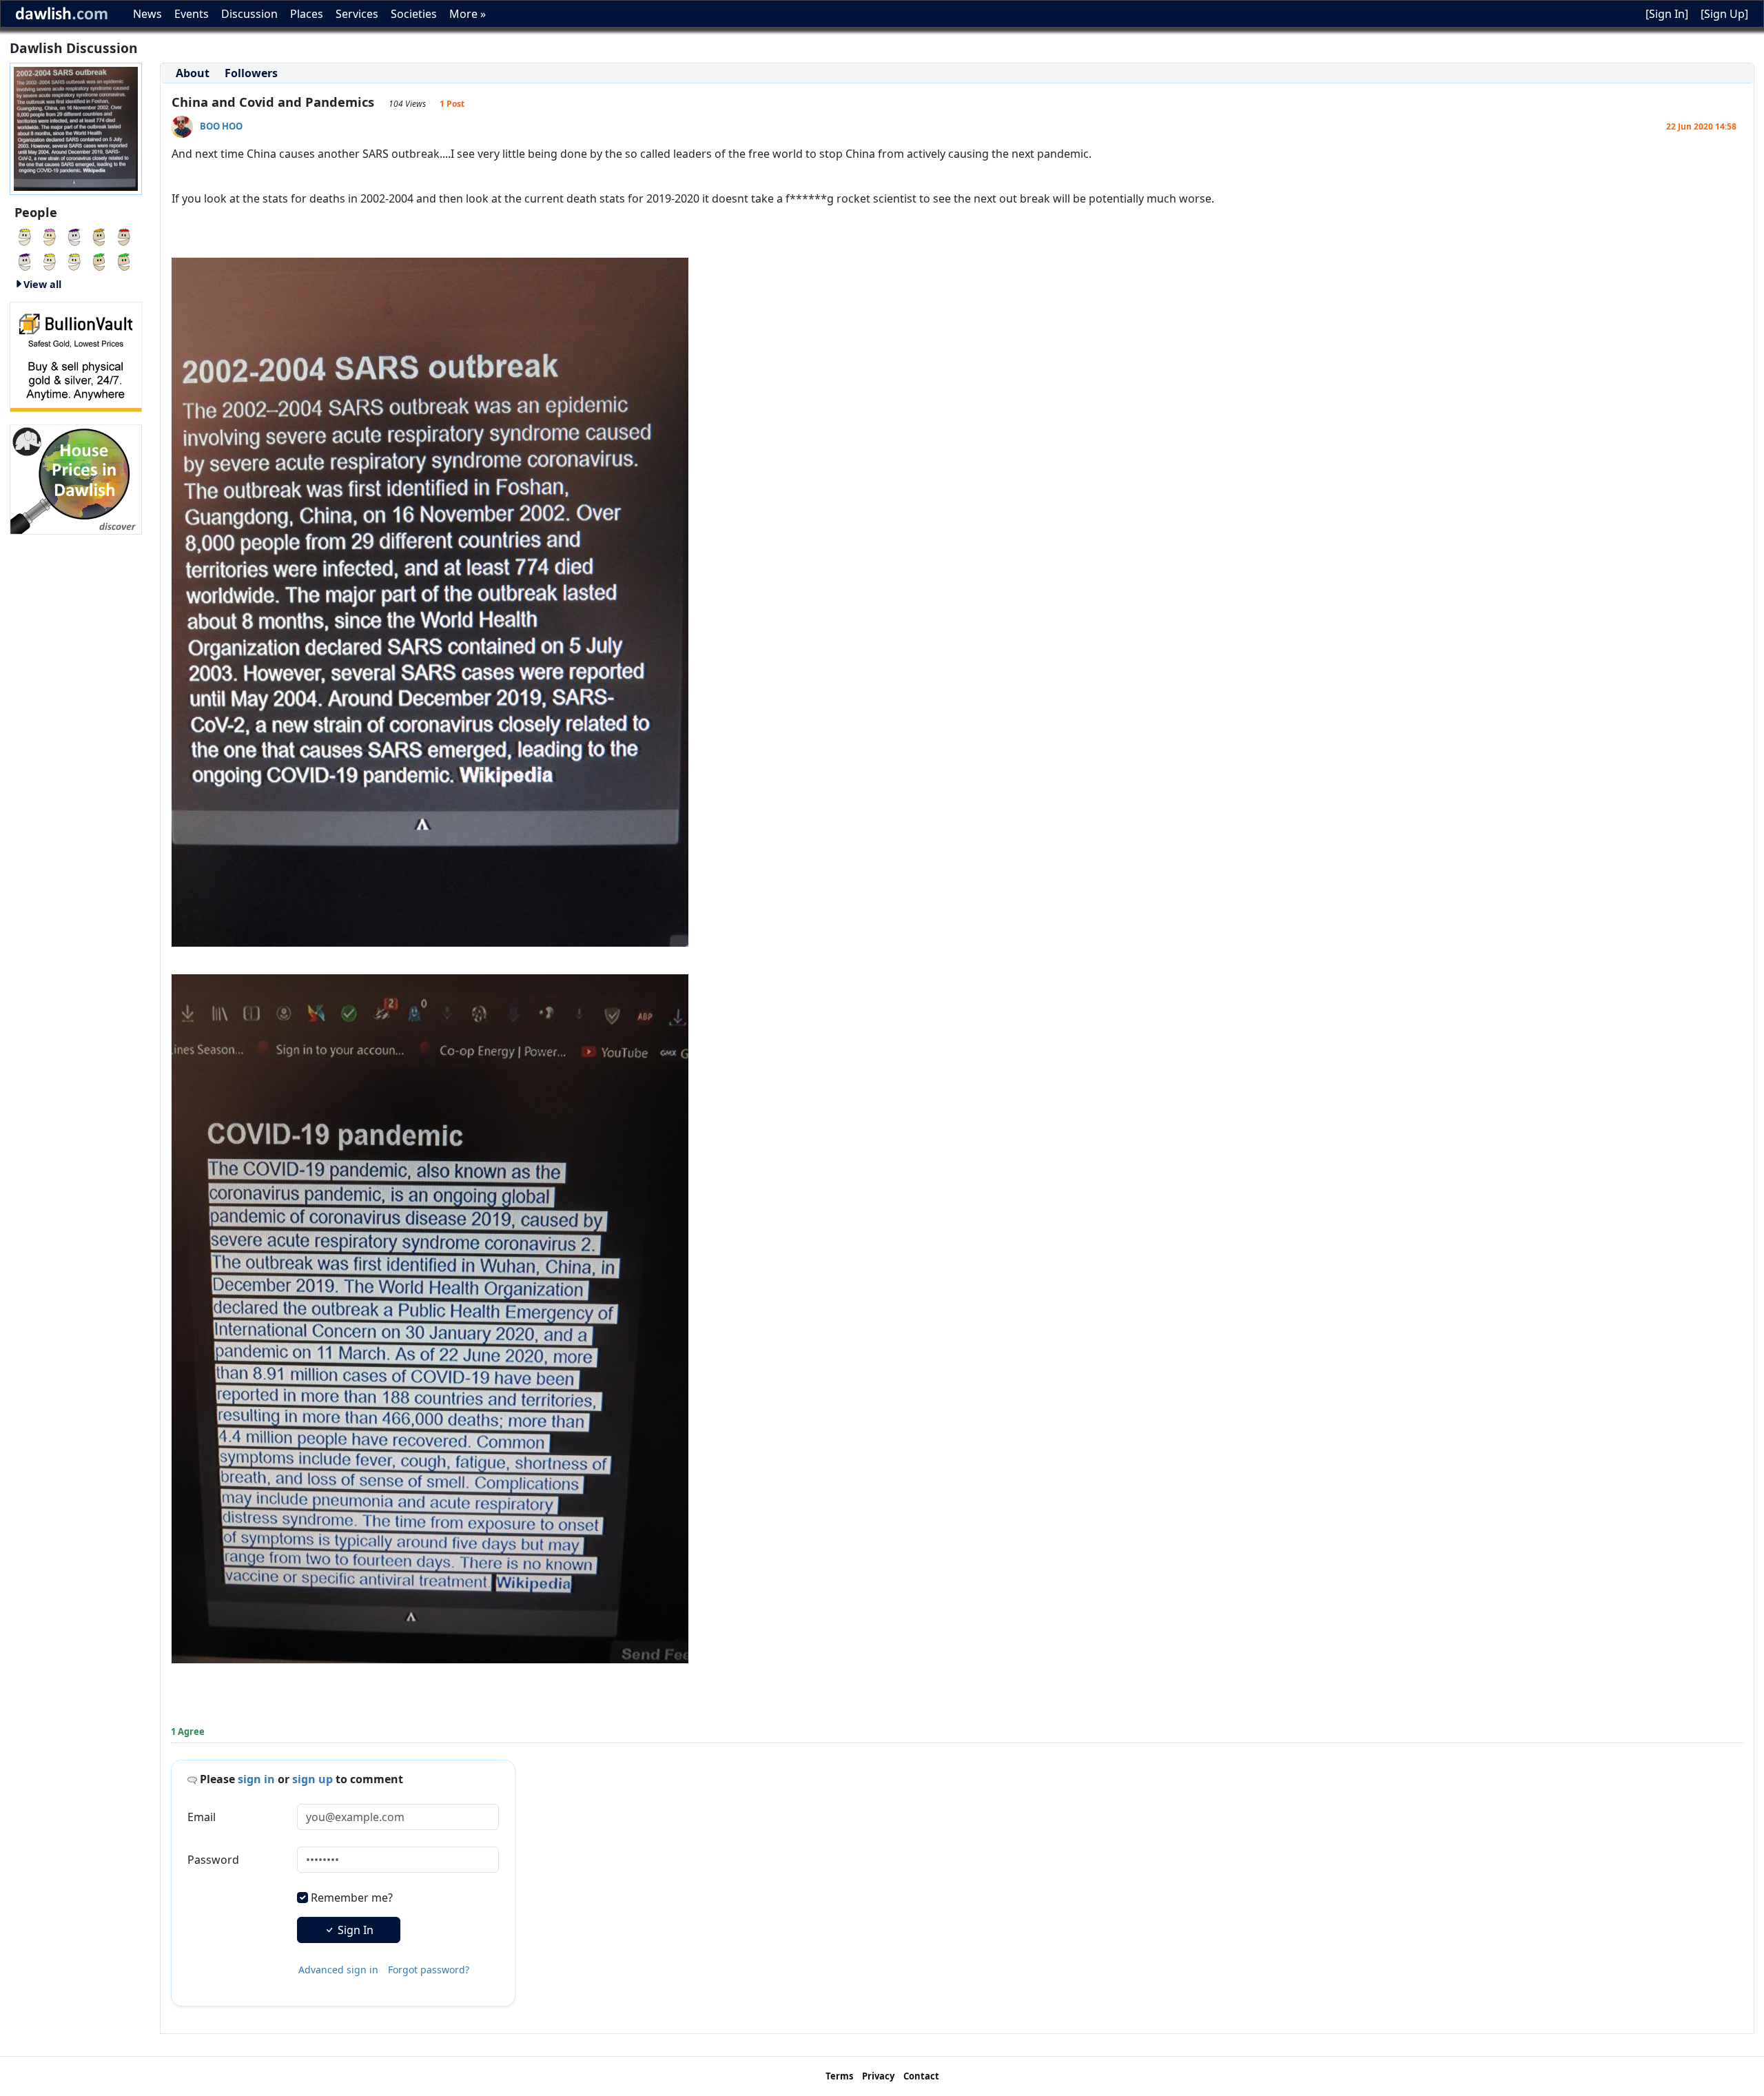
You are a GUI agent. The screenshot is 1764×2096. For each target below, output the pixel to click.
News (147, 14)
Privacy (878, 2076)
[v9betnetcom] (25, 260)
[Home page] (76, 127)
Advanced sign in (338, 1970)
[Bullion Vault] (76, 356)
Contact (921, 2076)
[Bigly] (76, 478)
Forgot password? (429, 1970)
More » (468, 14)
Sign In (354, 1930)
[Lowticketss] (74, 260)
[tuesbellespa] (50, 260)
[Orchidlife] (99, 260)
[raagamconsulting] (124, 236)
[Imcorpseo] (74, 236)
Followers (251, 73)
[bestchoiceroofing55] (99, 236)
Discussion (249, 14)
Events (192, 14)
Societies (414, 14)
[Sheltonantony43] (50, 236)
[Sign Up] (1724, 14)
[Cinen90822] (25, 236)
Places (307, 14)
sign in (256, 1779)
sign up (312, 1779)
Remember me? (352, 1898)
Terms (839, 2076)
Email (202, 1817)
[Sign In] (1667, 14)
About (193, 73)
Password (213, 1860)
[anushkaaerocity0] (124, 260)
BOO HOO (221, 126)
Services (357, 14)
